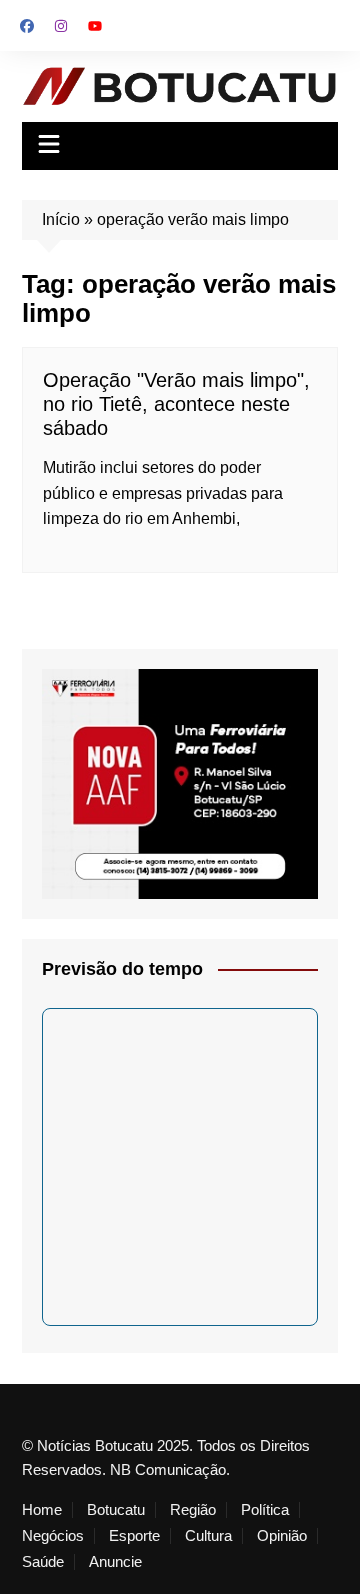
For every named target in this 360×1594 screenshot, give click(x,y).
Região (193, 1510)
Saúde (43, 1562)
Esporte (134, 1536)
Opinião (282, 1536)
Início (61, 219)
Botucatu (116, 1510)
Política (265, 1510)
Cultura (208, 1536)
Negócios (53, 1536)
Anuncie (115, 1562)
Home (42, 1510)
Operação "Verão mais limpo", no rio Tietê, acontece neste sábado (176, 404)
